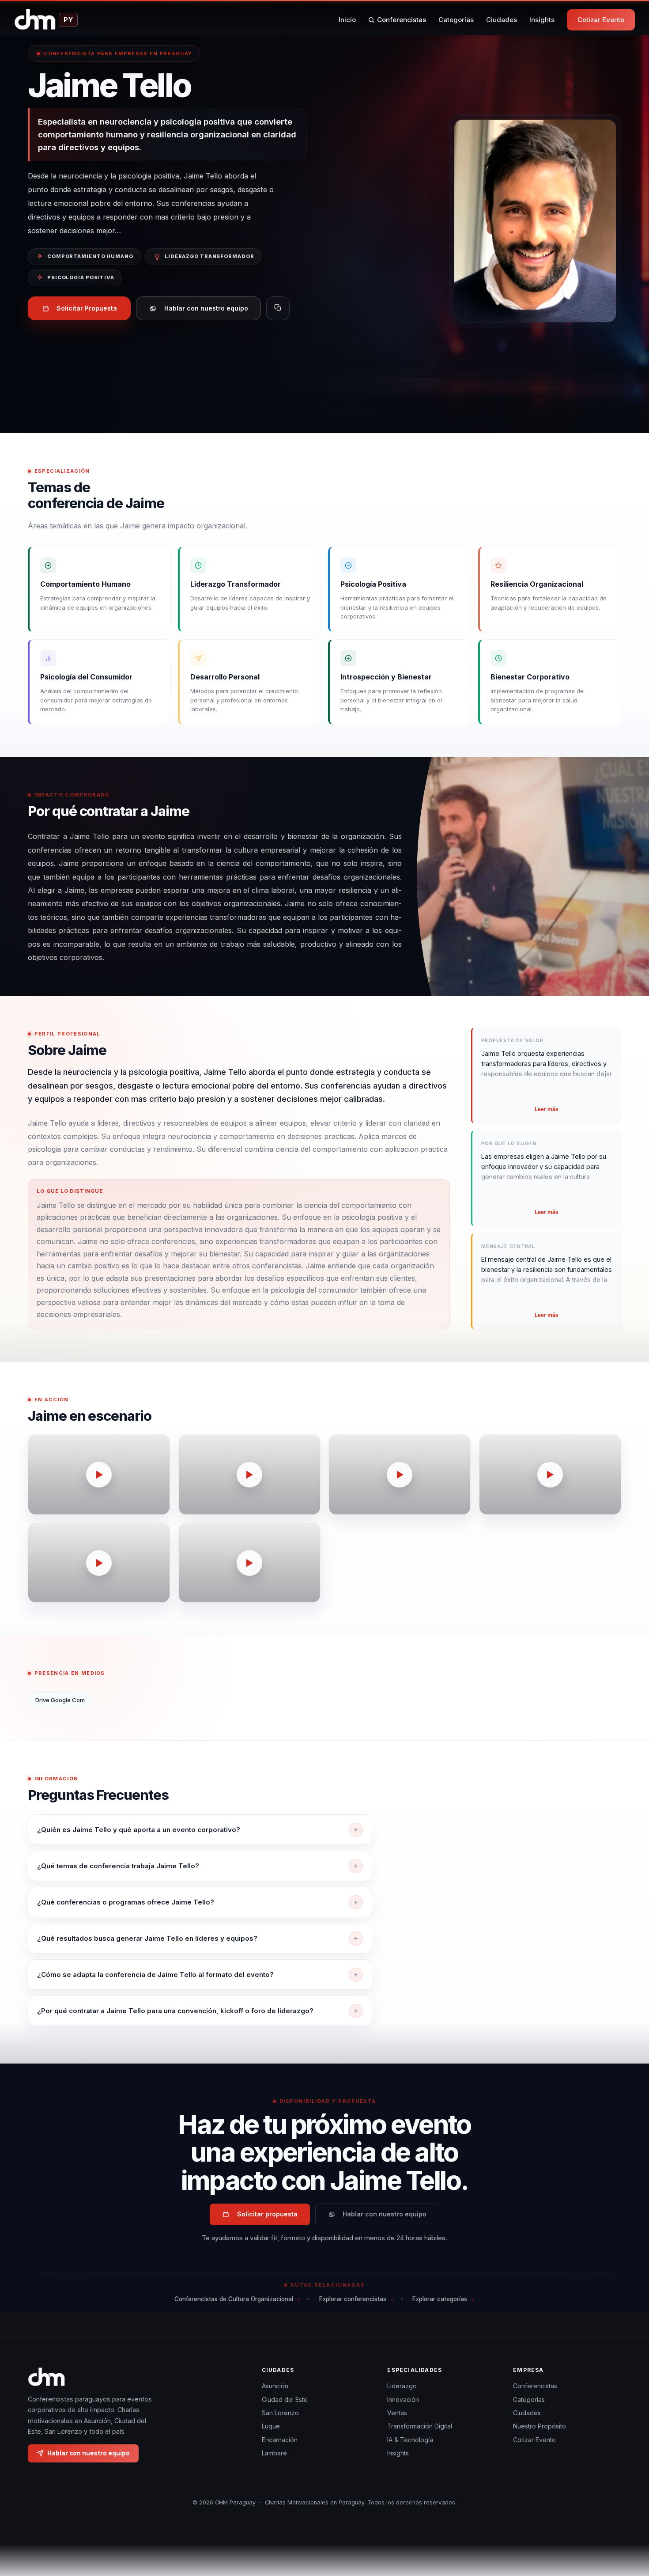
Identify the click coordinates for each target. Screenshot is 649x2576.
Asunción (275, 2386)
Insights (542, 20)
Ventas (397, 2413)
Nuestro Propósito (540, 2426)
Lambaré (274, 2453)
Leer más (547, 1109)
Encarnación (280, 2439)
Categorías (456, 20)
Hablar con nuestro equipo (206, 308)
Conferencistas (402, 20)
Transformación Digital (420, 2426)
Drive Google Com (60, 1700)
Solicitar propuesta (267, 2214)
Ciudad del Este (285, 2399)
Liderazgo (402, 2386)
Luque (271, 2426)
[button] (99, 1474)
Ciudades (502, 20)
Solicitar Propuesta (87, 308)
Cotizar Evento (601, 20)
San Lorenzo (280, 2413)
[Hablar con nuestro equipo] (626, 2524)
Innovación (403, 2399)
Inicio (347, 20)
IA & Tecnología (410, 2439)
